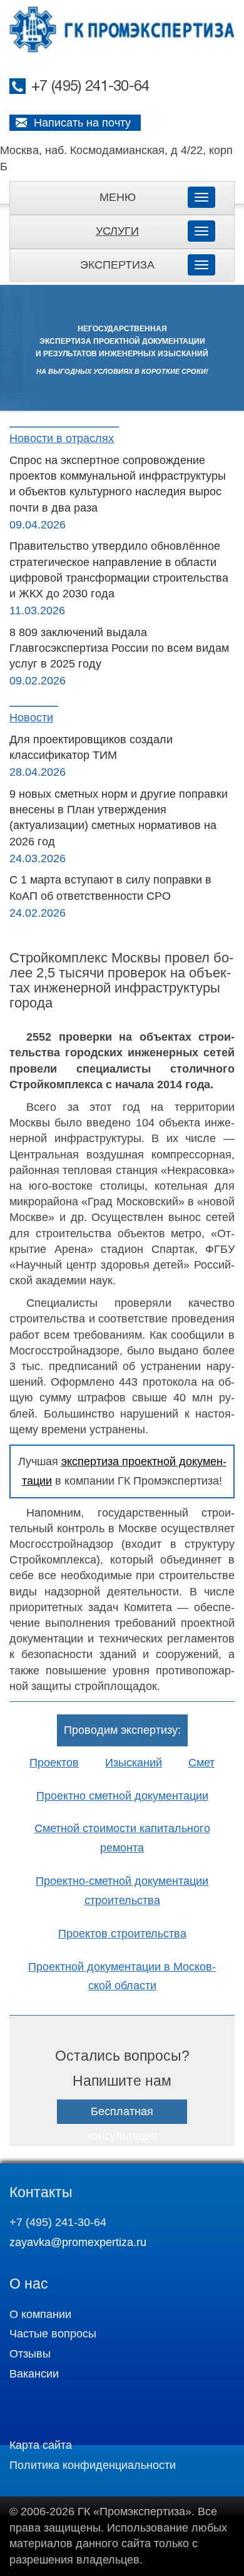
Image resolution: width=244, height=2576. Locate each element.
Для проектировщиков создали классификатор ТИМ (91, 747)
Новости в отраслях (62, 438)
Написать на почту (82, 123)
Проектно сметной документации (122, 1796)
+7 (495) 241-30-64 (90, 87)
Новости (31, 718)
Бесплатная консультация (122, 2124)
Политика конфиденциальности (93, 2465)
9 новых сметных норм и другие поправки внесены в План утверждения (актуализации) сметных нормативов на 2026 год (119, 818)
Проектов (54, 1763)
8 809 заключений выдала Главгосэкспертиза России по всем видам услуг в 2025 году (119, 648)
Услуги (117, 231)
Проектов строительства (122, 1934)
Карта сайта (41, 2445)
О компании (40, 2314)
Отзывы (30, 2354)
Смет (201, 1763)
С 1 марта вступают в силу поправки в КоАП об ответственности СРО (110, 888)
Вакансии (34, 2374)
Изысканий (134, 1763)
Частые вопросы (53, 2334)
